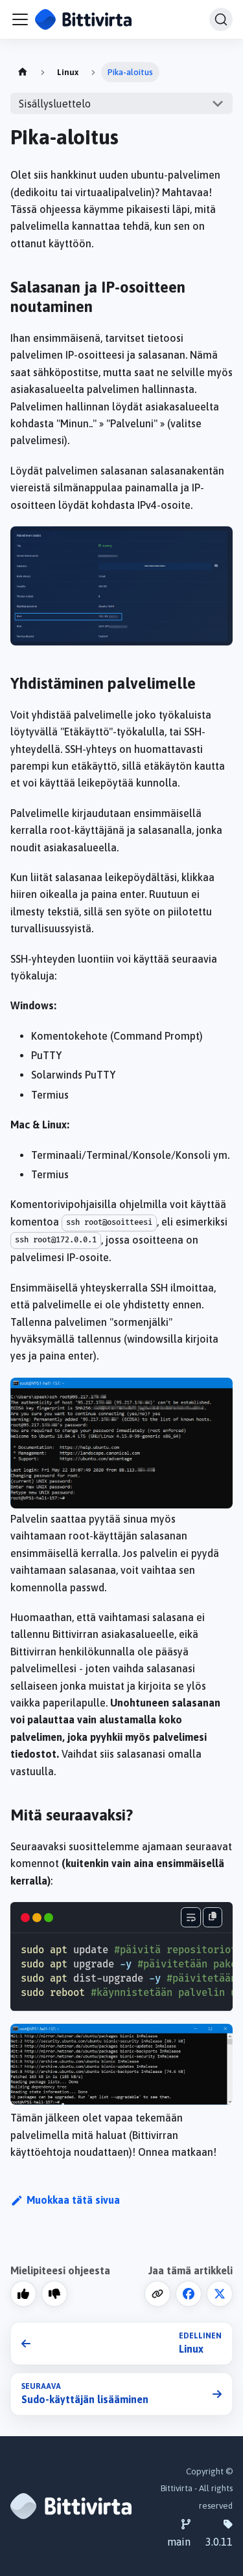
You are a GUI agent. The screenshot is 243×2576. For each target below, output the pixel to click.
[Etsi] (221, 19)
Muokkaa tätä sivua (73, 2200)
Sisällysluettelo (55, 104)
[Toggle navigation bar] (20, 19)
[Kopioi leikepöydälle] (213, 1917)
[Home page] (23, 72)
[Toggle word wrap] (191, 1917)
